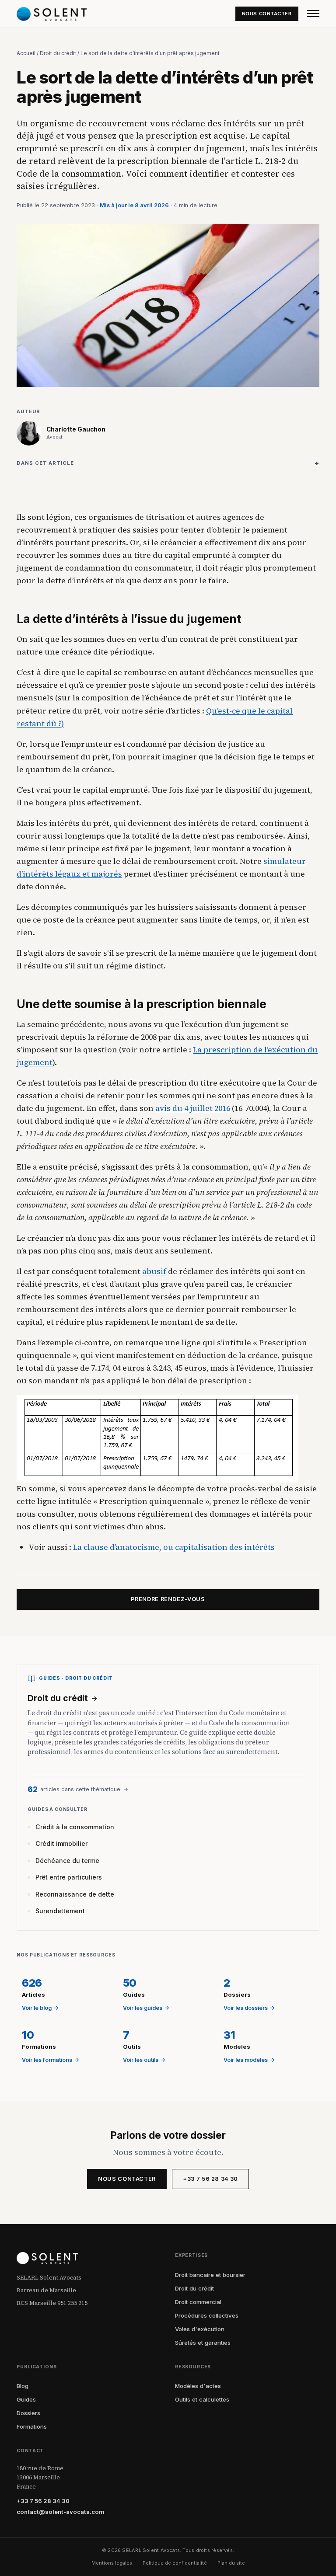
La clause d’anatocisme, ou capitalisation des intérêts (174, 1547)
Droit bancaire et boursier (210, 2275)
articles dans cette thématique (78, 1789)
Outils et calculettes (202, 2399)
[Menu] (313, 14)
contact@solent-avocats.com (60, 2512)
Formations (32, 2426)
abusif (154, 1271)
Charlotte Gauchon (76, 429)
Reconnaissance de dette (75, 1894)
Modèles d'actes (198, 2386)
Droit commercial (198, 2302)
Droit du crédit (58, 53)
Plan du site (231, 2563)
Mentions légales (112, 2563)
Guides (26, 2399)
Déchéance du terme (67, 1861)
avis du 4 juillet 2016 (193, 1108)
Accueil (26, 53)
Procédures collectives (207, 2315)
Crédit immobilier (61, 1843)
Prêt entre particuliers (69, 1877)
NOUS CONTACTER (267, 14)
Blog (23, 2386)
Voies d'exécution (200, 2329)
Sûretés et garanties (203, 2343)
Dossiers (28, 2413)
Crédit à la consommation (75, 1827)
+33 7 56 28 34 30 (210, 2179)
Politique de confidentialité (175, 2563)
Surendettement (60, 1911)
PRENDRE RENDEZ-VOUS (168, 1599)
